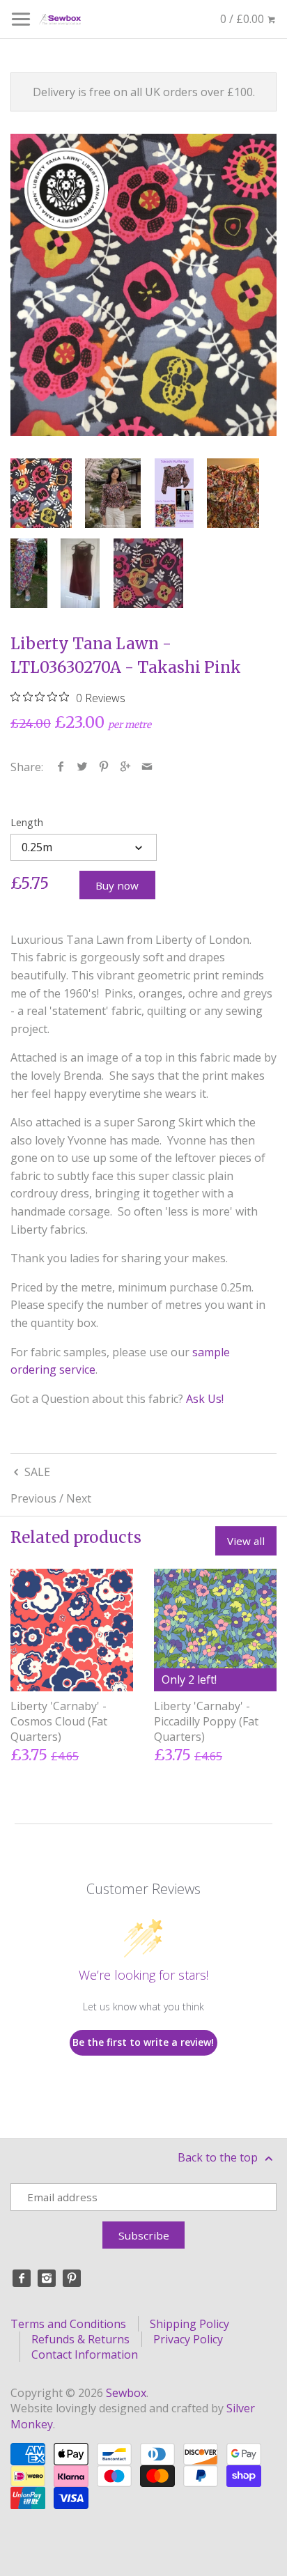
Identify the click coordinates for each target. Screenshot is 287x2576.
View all (246, 1541)
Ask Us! (205, 1399)
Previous (33, 1498)
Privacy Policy (188, 2339)
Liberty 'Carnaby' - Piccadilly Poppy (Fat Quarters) (206, 1722)
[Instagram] (47, 2279)
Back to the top (219, 2157)
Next (79, 1498)
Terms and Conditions (68, 2324)
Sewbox (126, 2393)
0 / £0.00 (243, 19)
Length (27, 822)
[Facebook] (22, 2279)
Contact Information (85, 2354)
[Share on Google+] (126, 767)
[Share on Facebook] (61, 767)
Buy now (117, 885)
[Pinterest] (72, 2279)
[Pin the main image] (104, 767)
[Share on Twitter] (83, 767)
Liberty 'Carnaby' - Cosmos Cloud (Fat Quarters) (59, 1722)
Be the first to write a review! (143, 2042)
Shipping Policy (189, 2324)
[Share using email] (147, 767)
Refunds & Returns (80, 2339)
